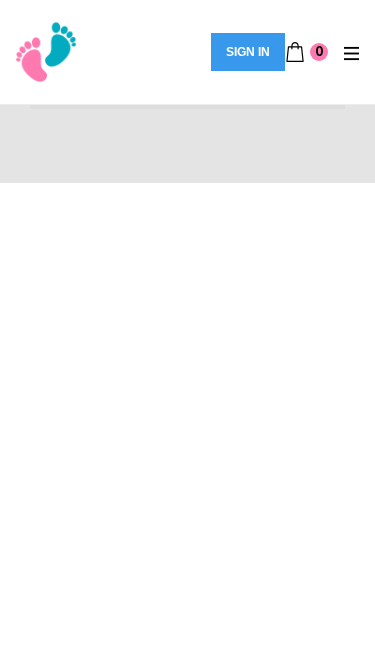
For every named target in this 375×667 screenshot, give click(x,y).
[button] (306, 52)
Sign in (248, 52)
